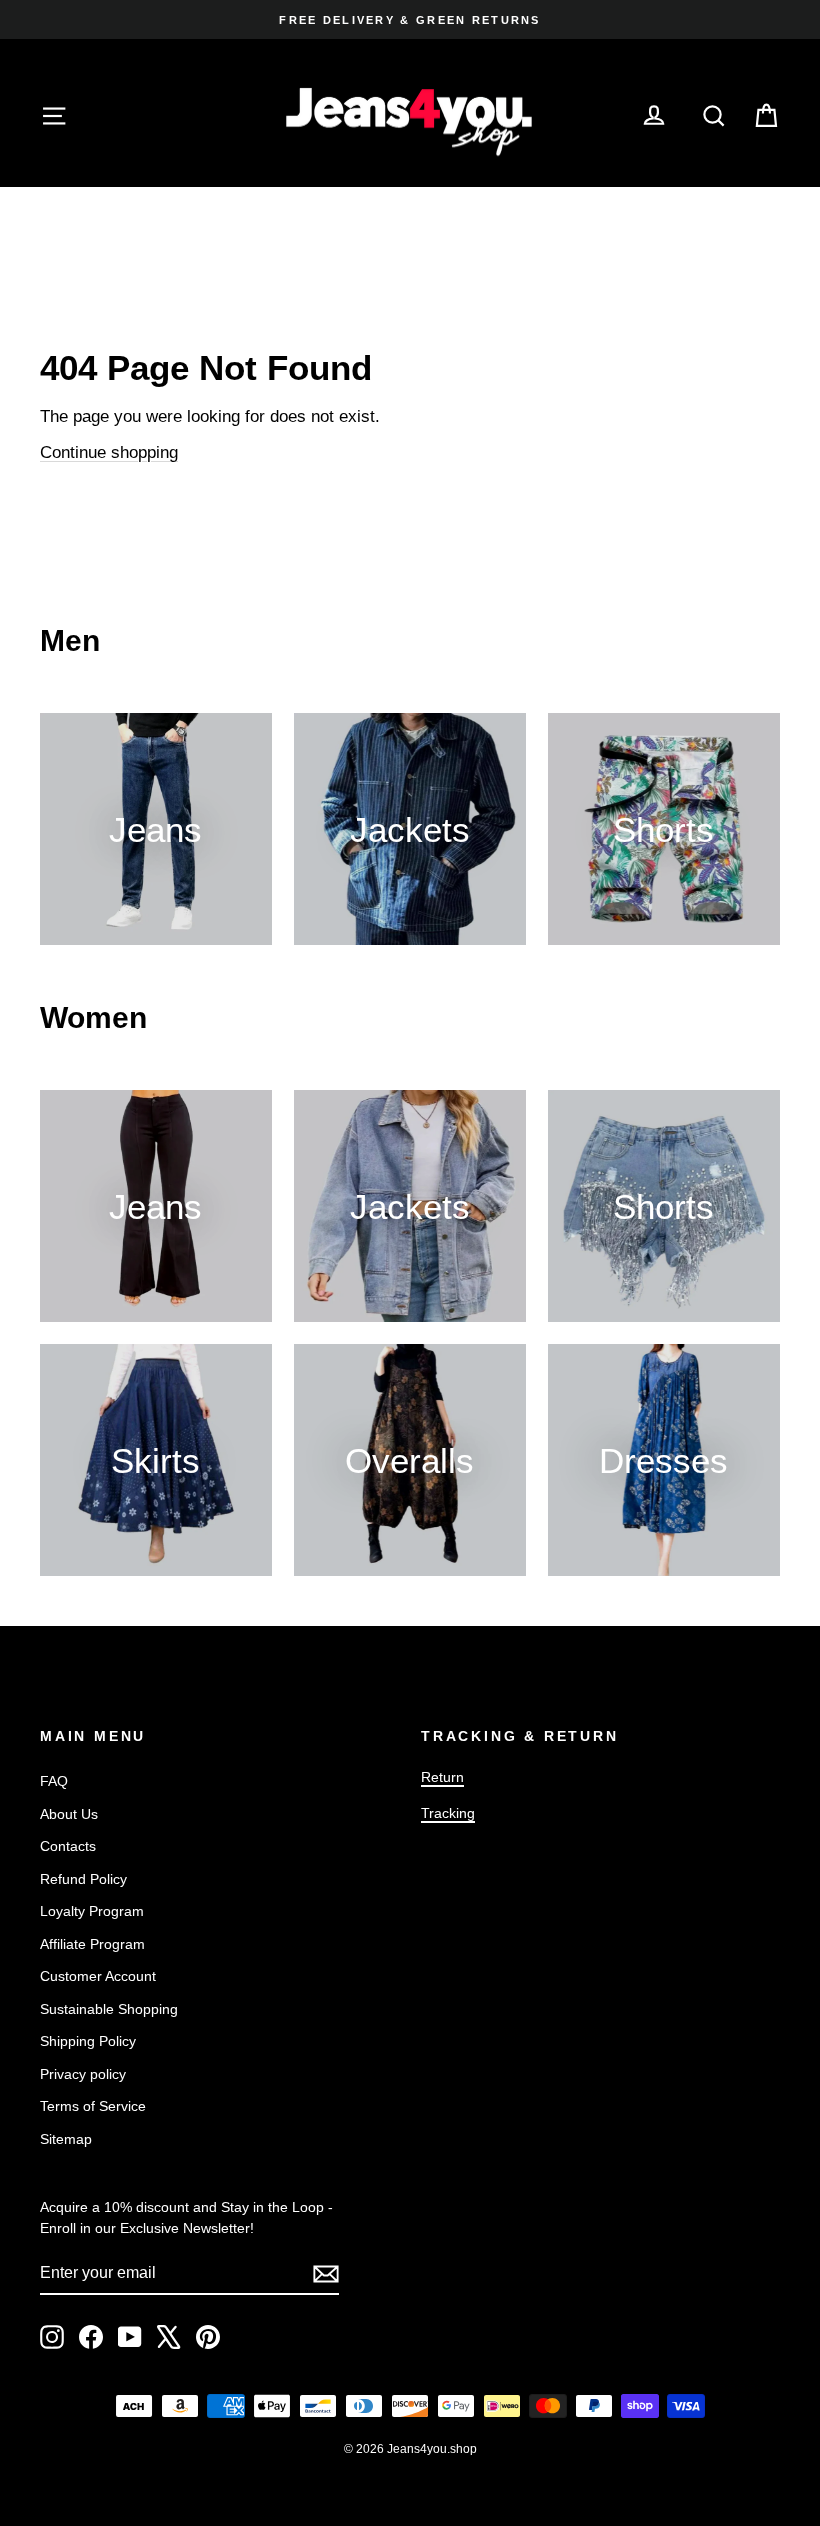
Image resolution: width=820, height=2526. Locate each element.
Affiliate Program (92, 1944)
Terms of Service (93, 2106)
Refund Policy (83, 1879)
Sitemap (66, 2139)
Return (442, 1777)
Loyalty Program (92, 1911)
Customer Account (98, 1976)
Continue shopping (109, 452)
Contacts (68, 1846)
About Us (69, 1814)
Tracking (448, 1813)
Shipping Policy (88, 2041)
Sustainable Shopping (109, 2009)
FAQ (54, 1781)
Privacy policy (83, 2074)
